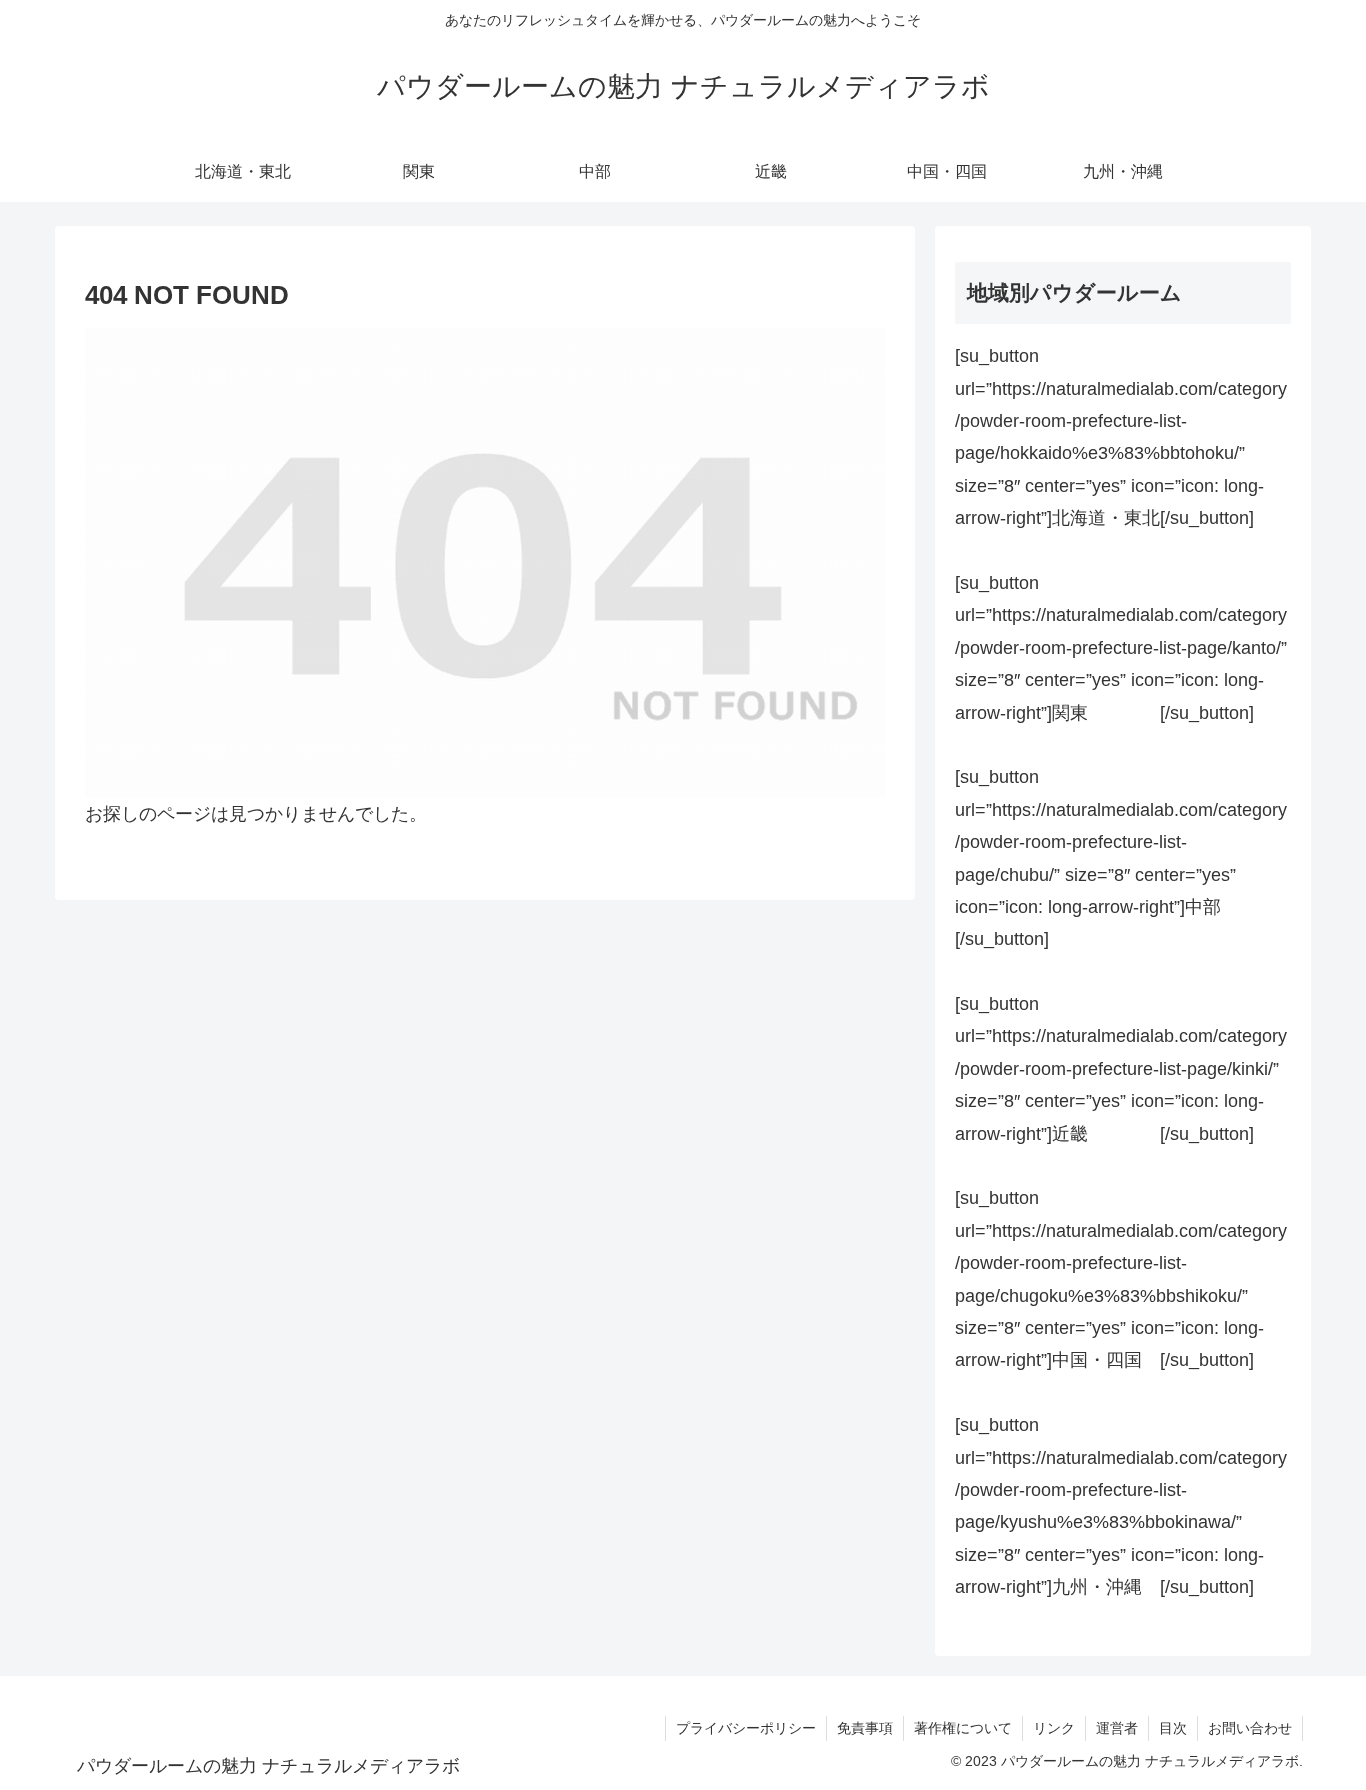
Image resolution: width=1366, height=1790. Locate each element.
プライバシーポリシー (746, 1728)
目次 (1173, 1728)
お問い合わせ (1250, 1728)
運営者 (1117, 1728)
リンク (1054, 1728)
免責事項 (865, 1728)
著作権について (963, 1728)
